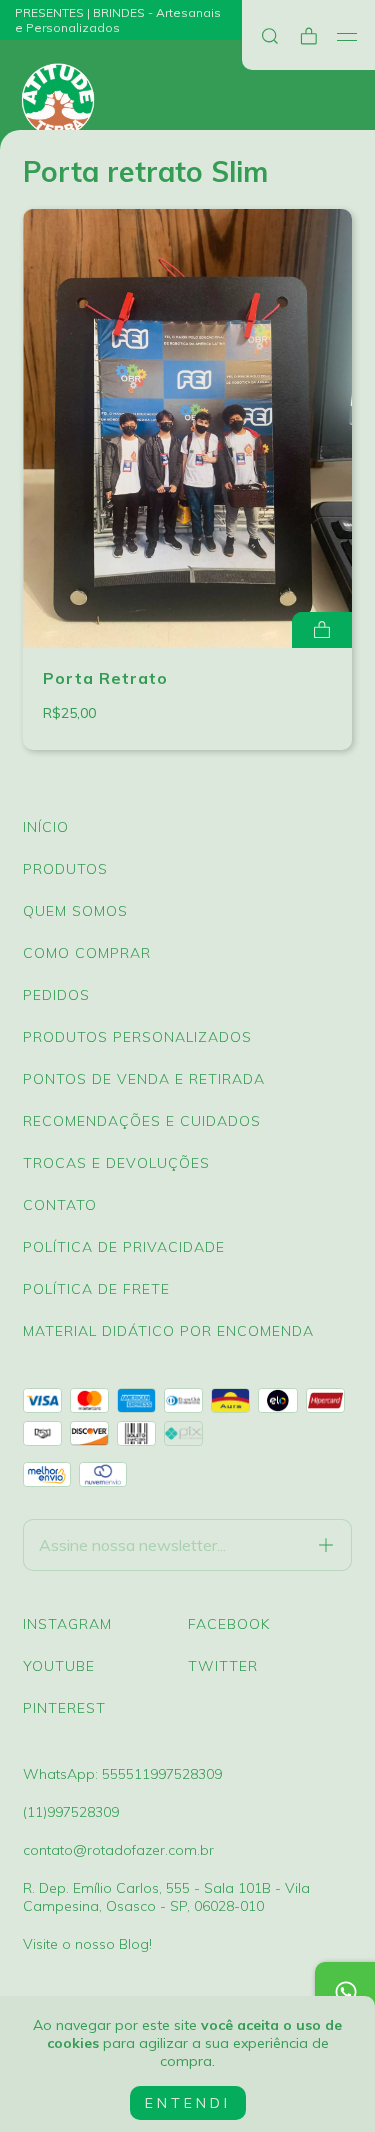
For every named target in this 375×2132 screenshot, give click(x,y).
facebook (229, 1624)
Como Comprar (87, 953)
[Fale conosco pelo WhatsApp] (345, 1992)
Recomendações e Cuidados (142, 1121)
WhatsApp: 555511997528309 (122, 1774)
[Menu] (347, 37)
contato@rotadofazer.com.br (118, 1850)
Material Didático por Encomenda (168, 1331)
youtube (59, 1666)
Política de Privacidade (124, 1247)
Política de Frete (96, 1289)
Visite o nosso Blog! (87, 1944)
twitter (223, 1666)
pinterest (64, 1708)
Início (46, 827)
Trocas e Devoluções (116, 1163)
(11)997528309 (71, 1812)
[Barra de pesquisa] (270, 36)
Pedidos (56, 995)
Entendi (188, 2103)
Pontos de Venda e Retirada (144, 1079)
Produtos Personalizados (137, 1037)
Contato (60, 1205)
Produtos (65, 869)
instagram (67, 1624)
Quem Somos (75, 911)
